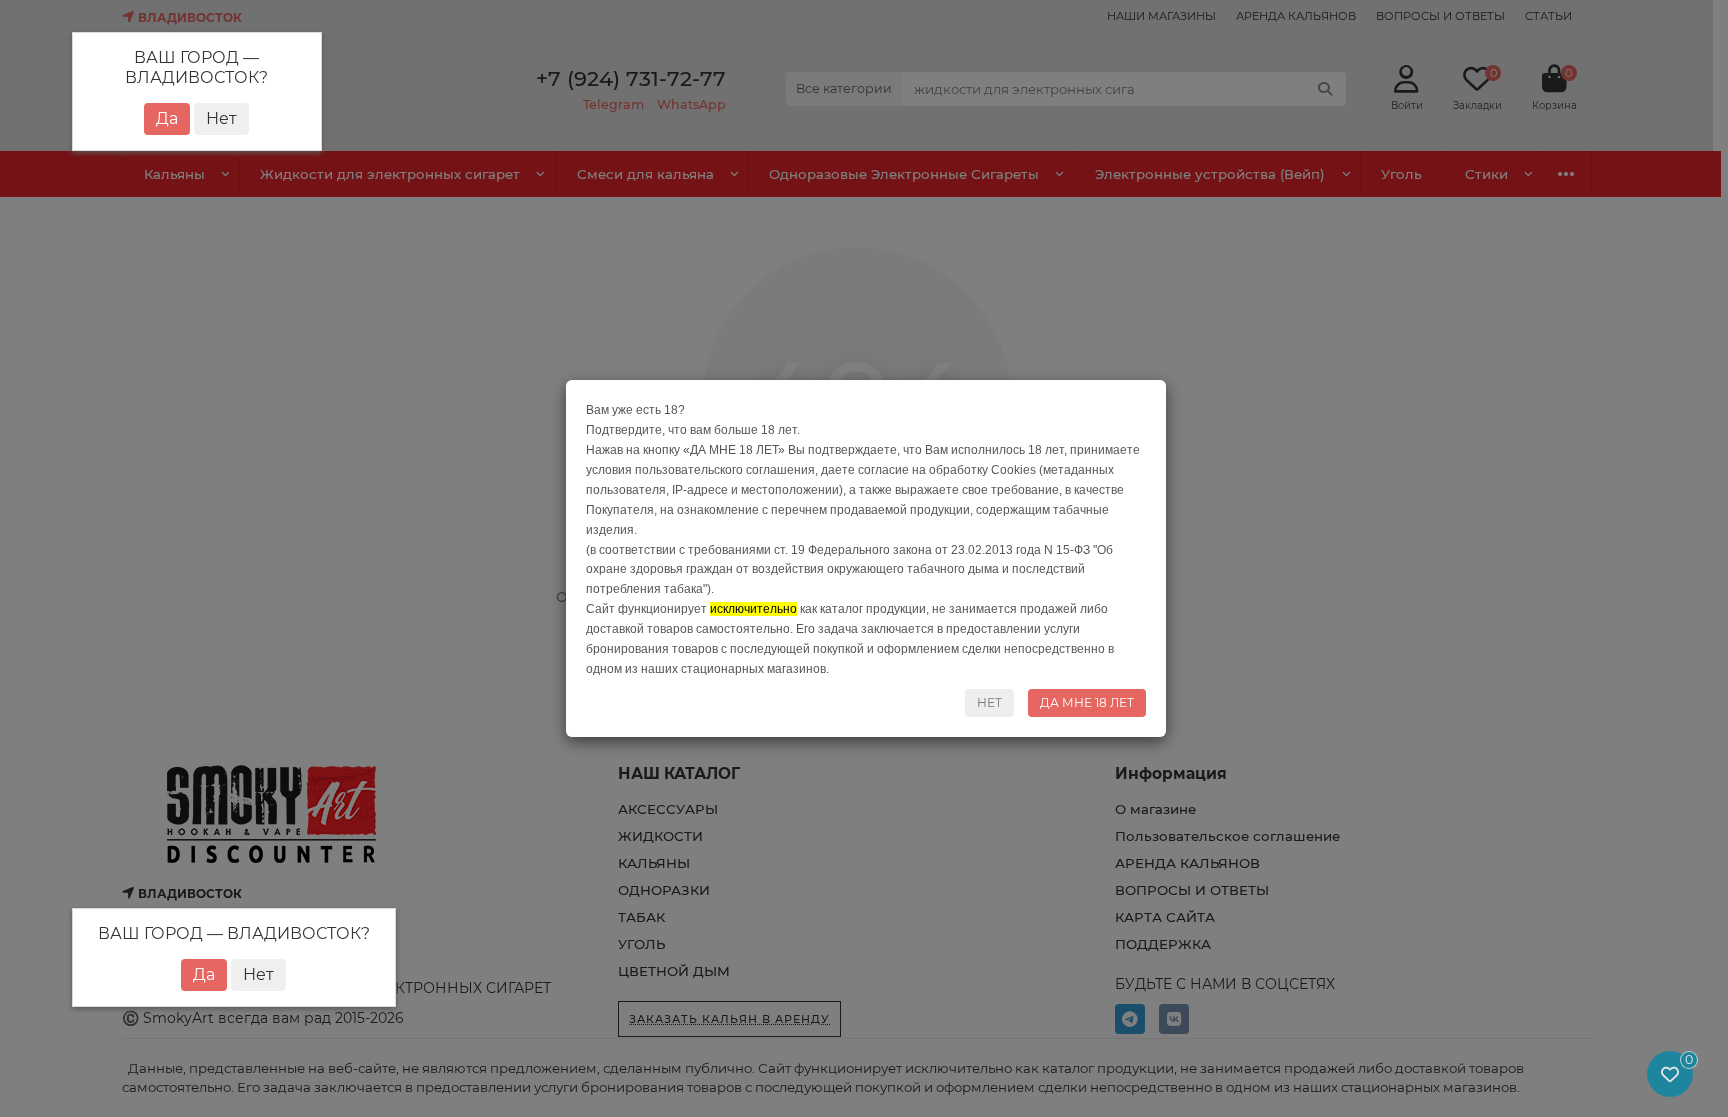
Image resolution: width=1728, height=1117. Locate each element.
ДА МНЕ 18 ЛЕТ (1087, 702)
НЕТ (989, 702)
